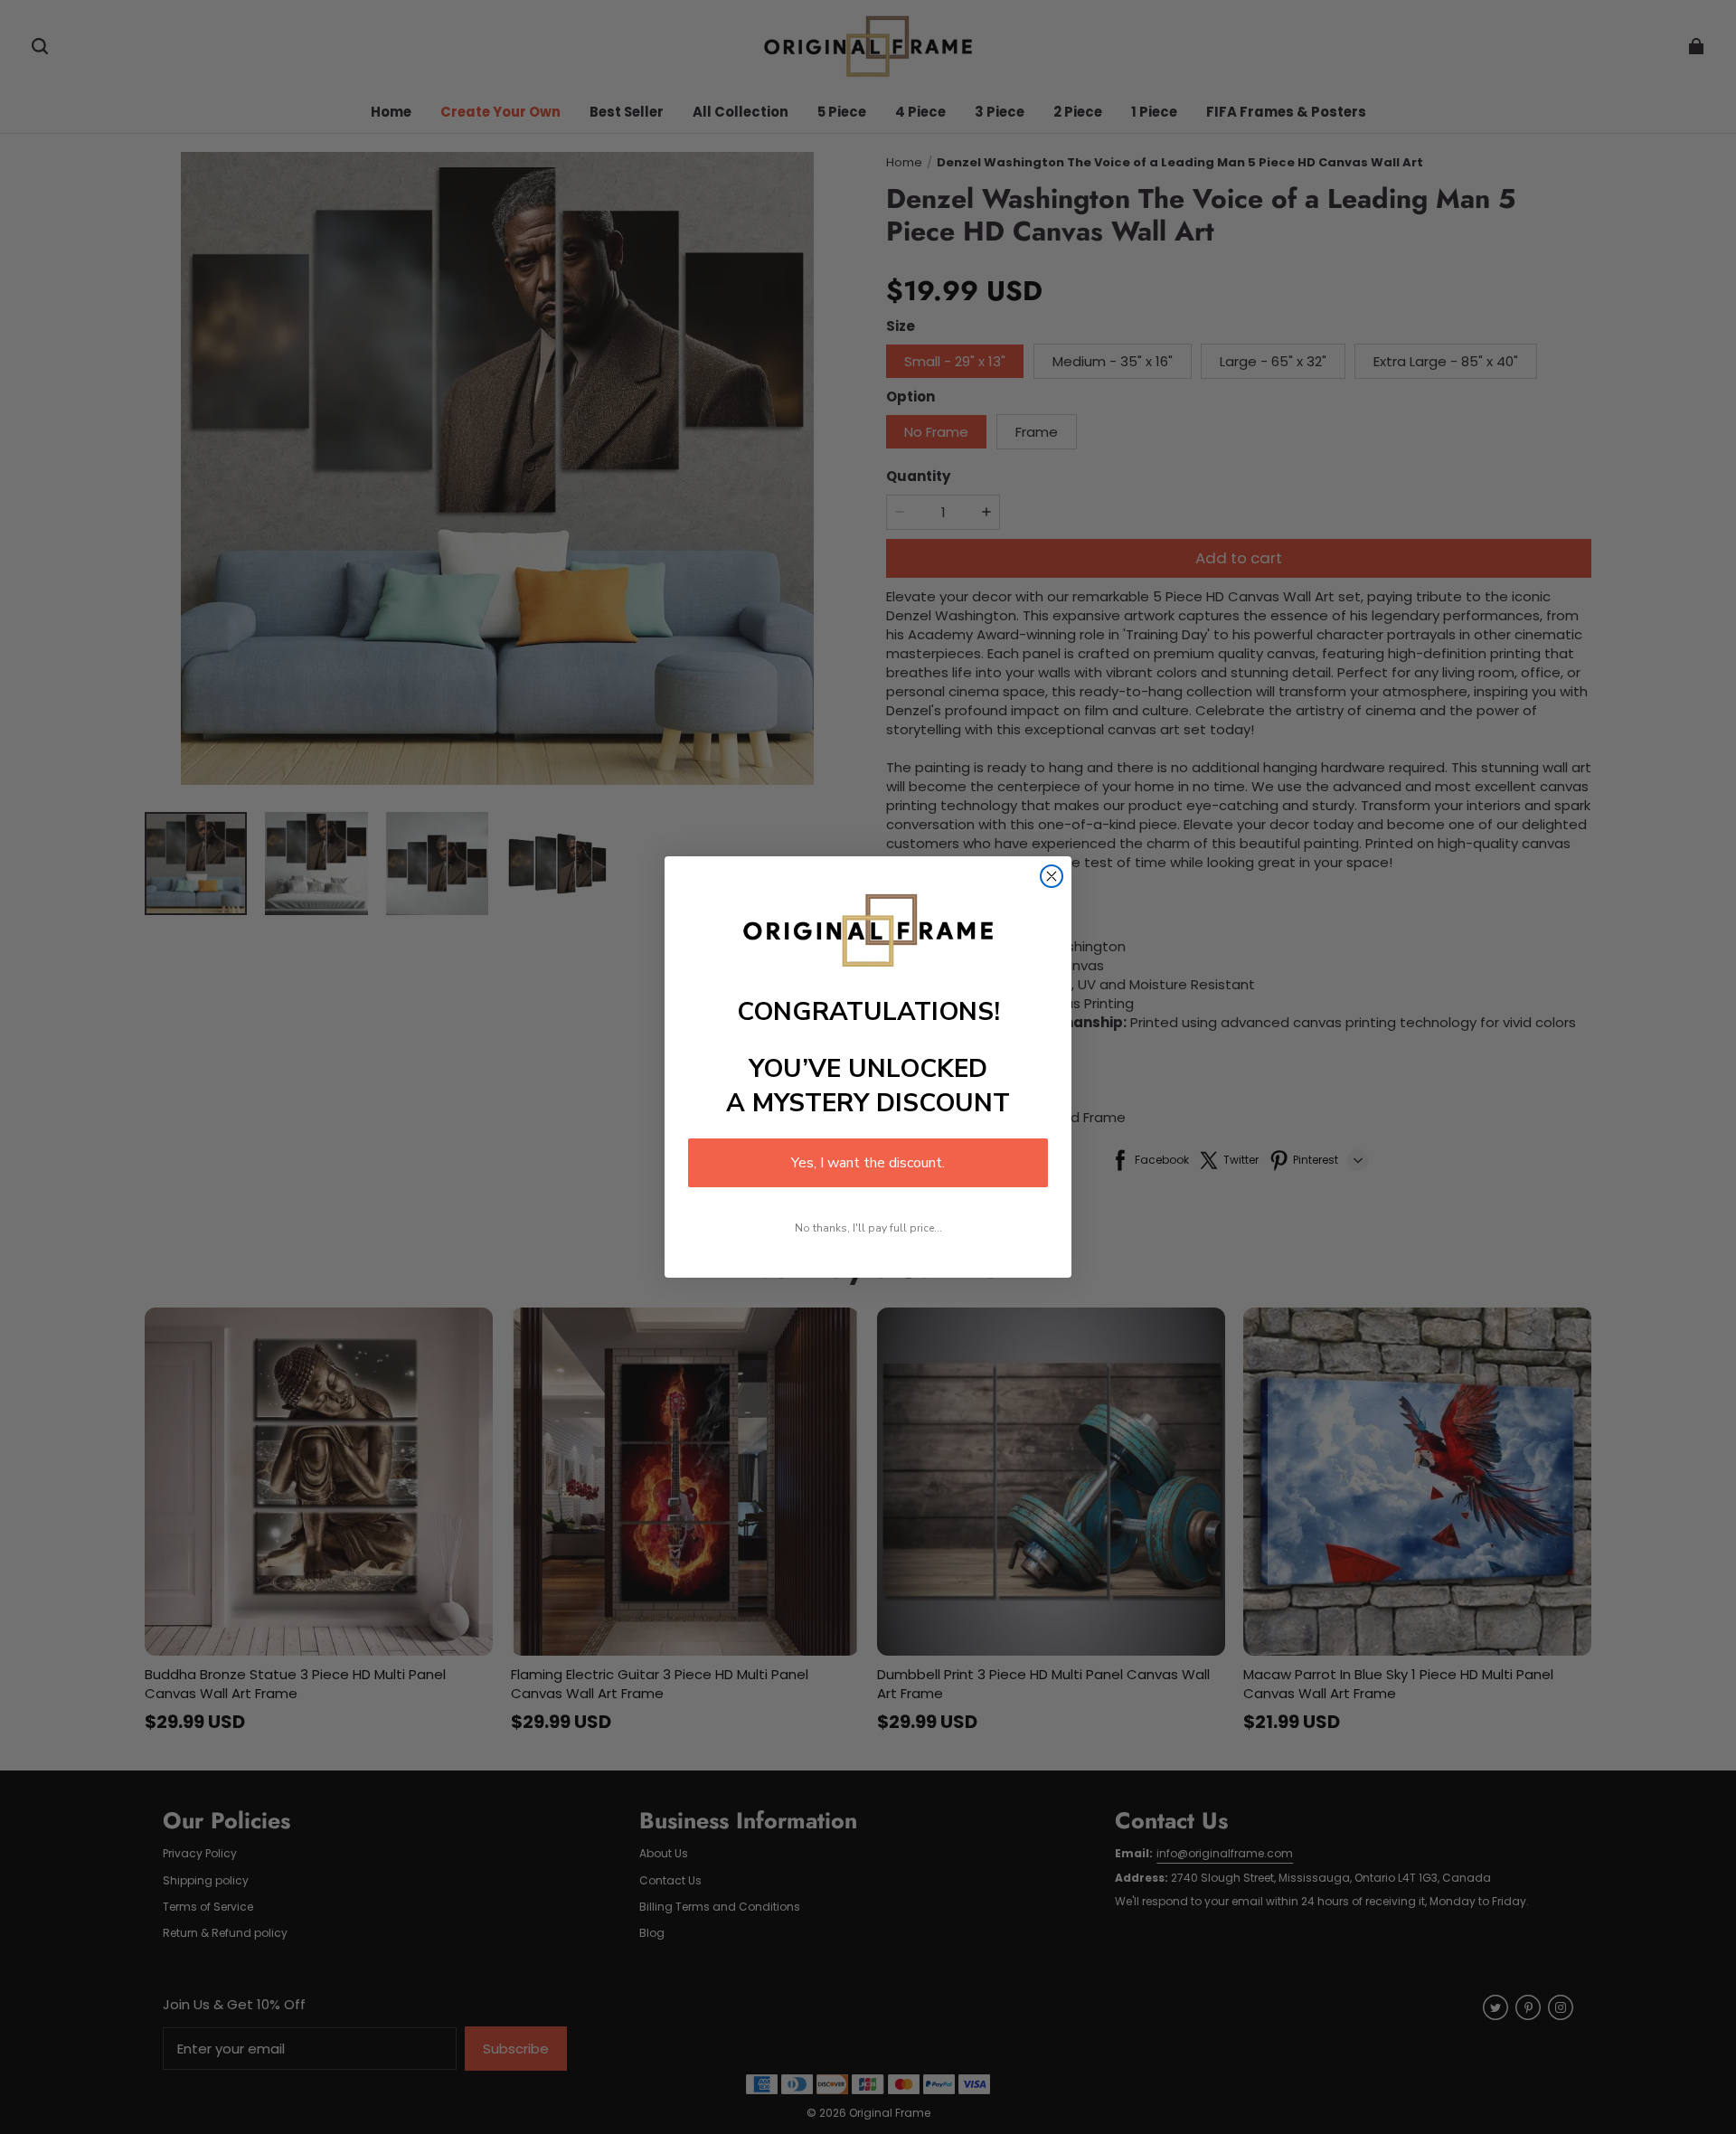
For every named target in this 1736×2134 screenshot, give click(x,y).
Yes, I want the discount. (868, 1163)
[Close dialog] (1052, 876)
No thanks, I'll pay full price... (868, 1228)
